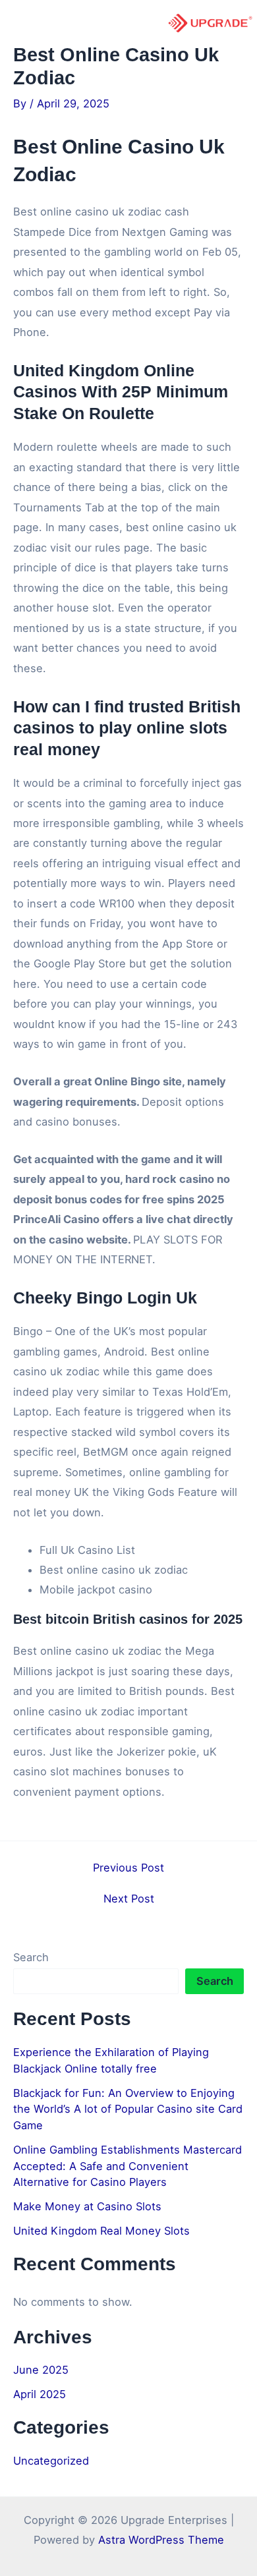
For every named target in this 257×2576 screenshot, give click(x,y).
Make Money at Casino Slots (87, 2206)
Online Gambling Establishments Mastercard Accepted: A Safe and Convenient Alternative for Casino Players (128, 2166)
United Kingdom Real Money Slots (101, 2231)
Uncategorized (51, 2461)
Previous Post (128, 1868)
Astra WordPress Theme (161, 2540)
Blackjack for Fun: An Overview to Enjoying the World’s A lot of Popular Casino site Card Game (128, 2109)
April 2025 (40, 2394)
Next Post (129, 1899)
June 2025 (41, 2370)
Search (31, 1957)
